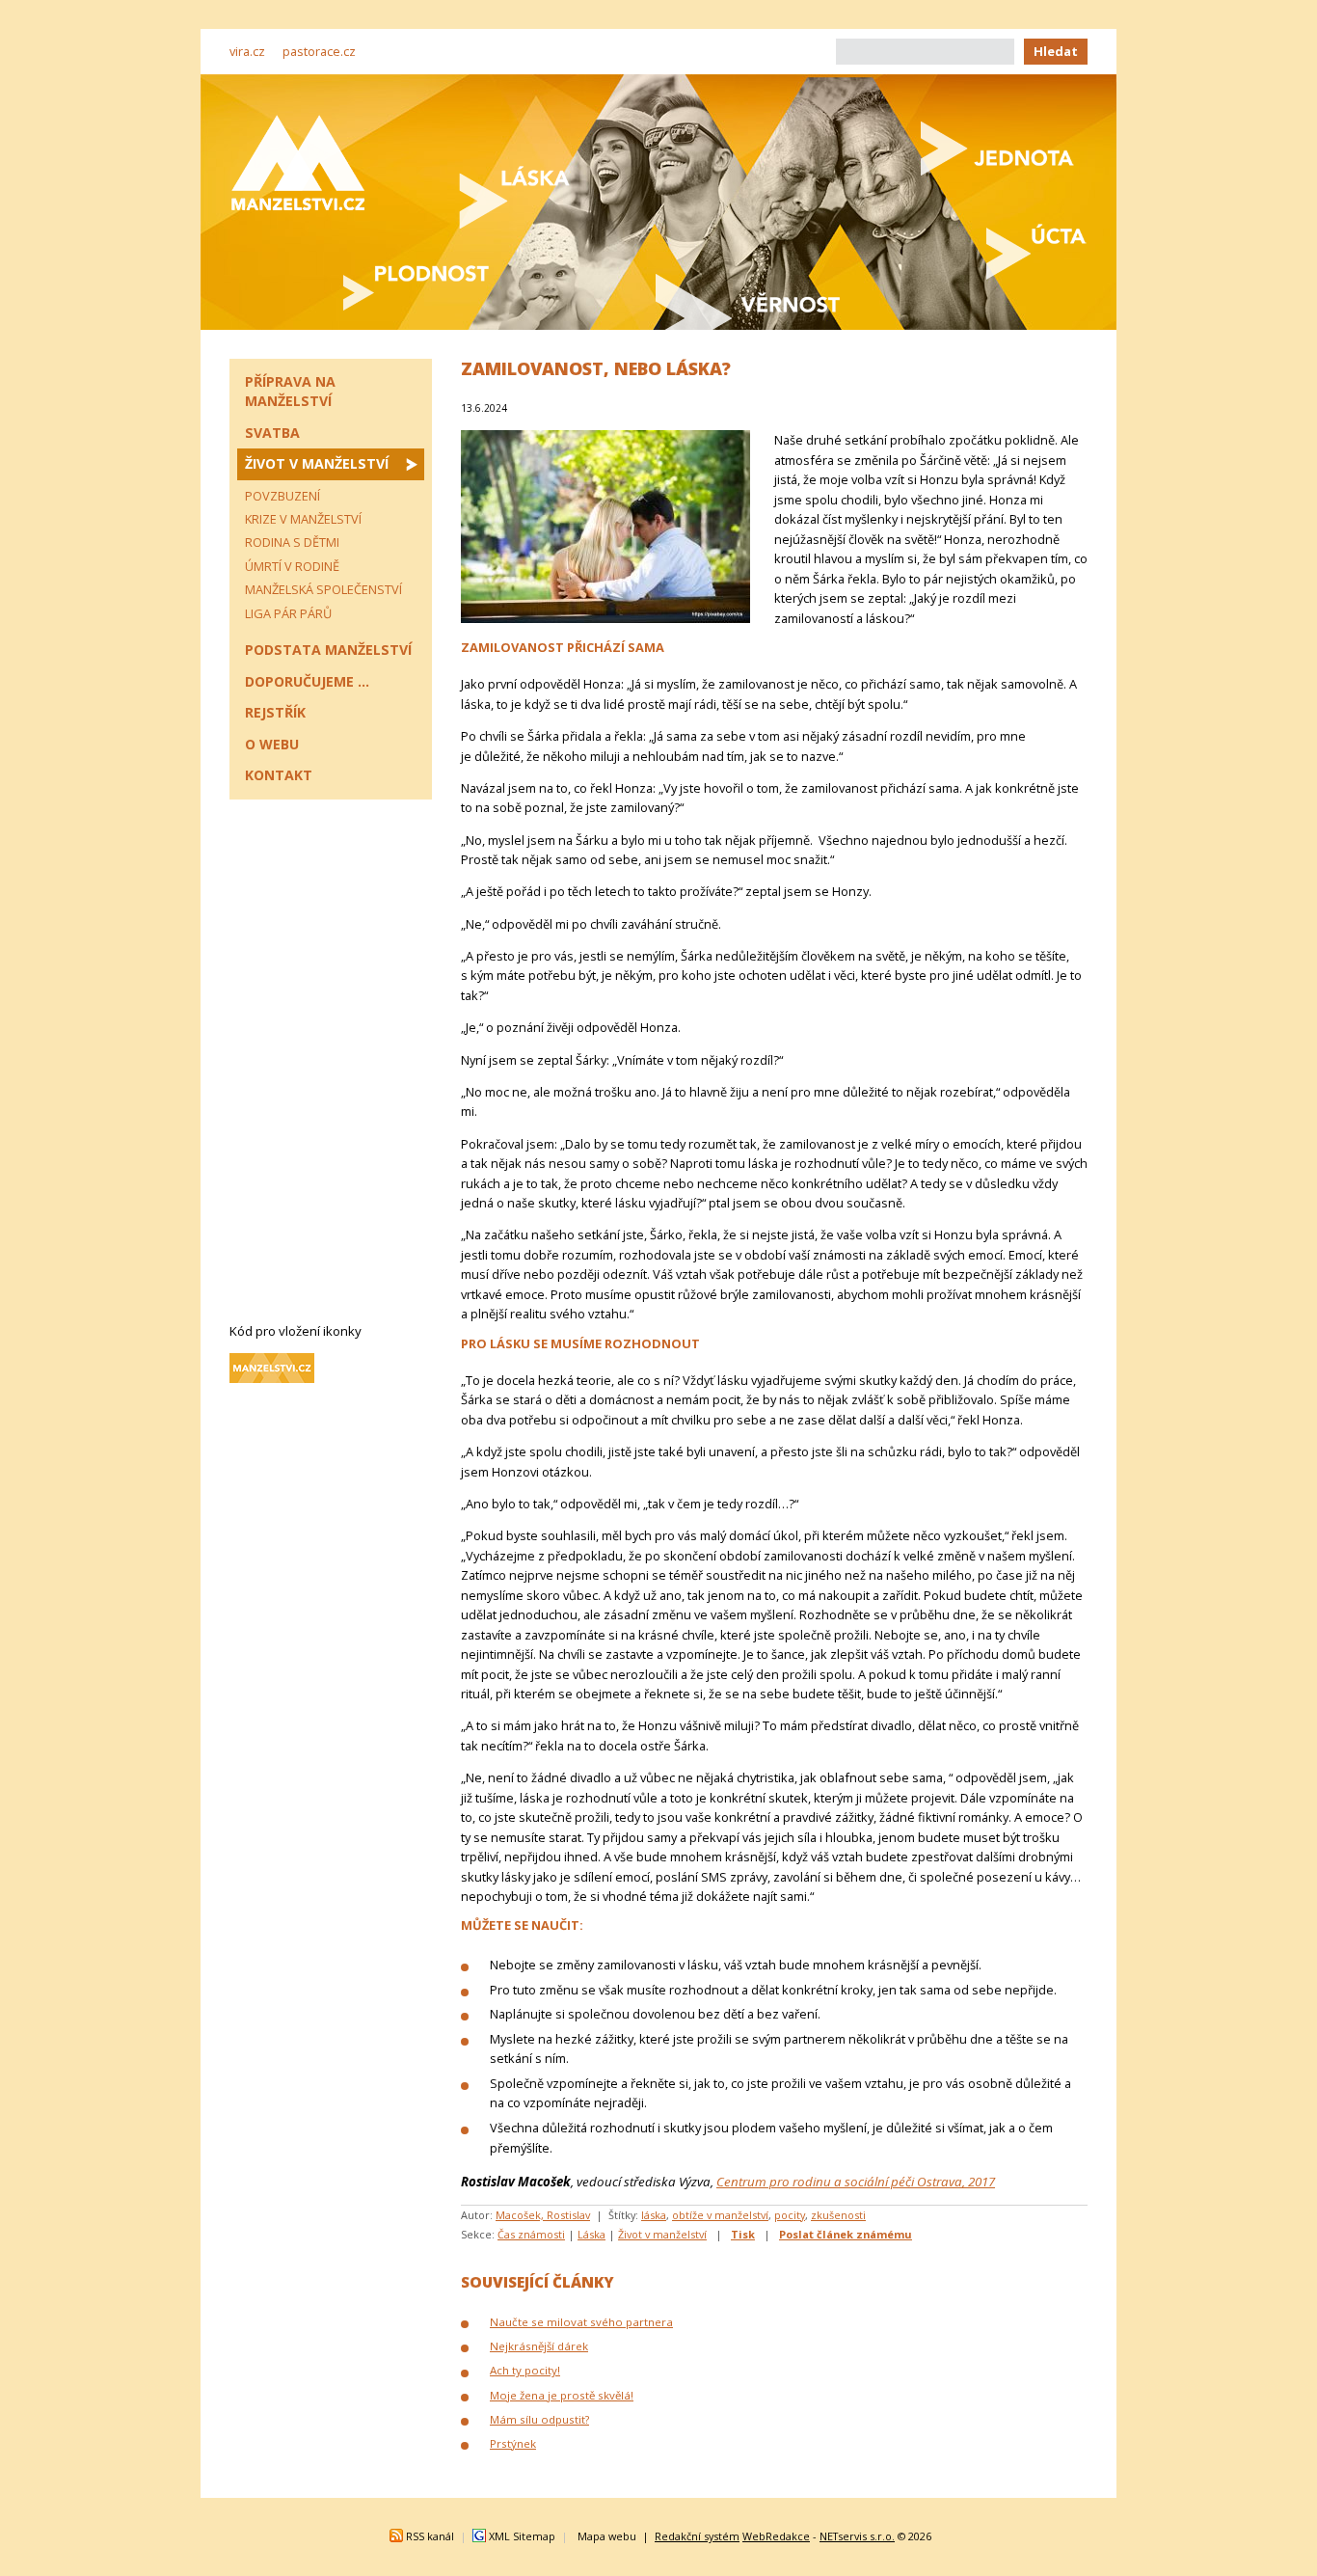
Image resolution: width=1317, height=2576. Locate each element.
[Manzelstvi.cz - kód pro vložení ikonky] (272, 1378)
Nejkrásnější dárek (539, 2346)
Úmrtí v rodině (292, 566)
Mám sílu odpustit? (539, 2419)
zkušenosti (838, 2215)
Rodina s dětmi (292, 542)
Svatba (272, 433)
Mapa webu (607, 2536)
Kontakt (279, 775)
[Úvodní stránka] (298, 163)
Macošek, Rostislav (543, 2215)
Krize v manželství (303, 519)
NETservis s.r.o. (857, 2536)
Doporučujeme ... (307, 681)
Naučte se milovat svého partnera (581, 2322)
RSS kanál (430, 2536)
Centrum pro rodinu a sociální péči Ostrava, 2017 (856, 2182)
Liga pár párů (288, 613)
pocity (790, 2215)
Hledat (1056, 51)
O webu (272, 744)
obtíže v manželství (720, 2215)
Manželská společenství (323, 589)
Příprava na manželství (290, 391)
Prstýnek (513, 2443)
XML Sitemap (522, 2536)
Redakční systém (697, 2536)
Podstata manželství (328, 650)
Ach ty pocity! (525, 2370)
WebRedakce (776, 2536)
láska (654, 2215)
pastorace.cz (319, 51)
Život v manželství (662, 2234)
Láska (591, 2234)
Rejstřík (275, 712)
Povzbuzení (282, 496)
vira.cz (247, 51)
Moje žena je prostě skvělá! (562, 2395)
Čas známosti (531, 2234)
